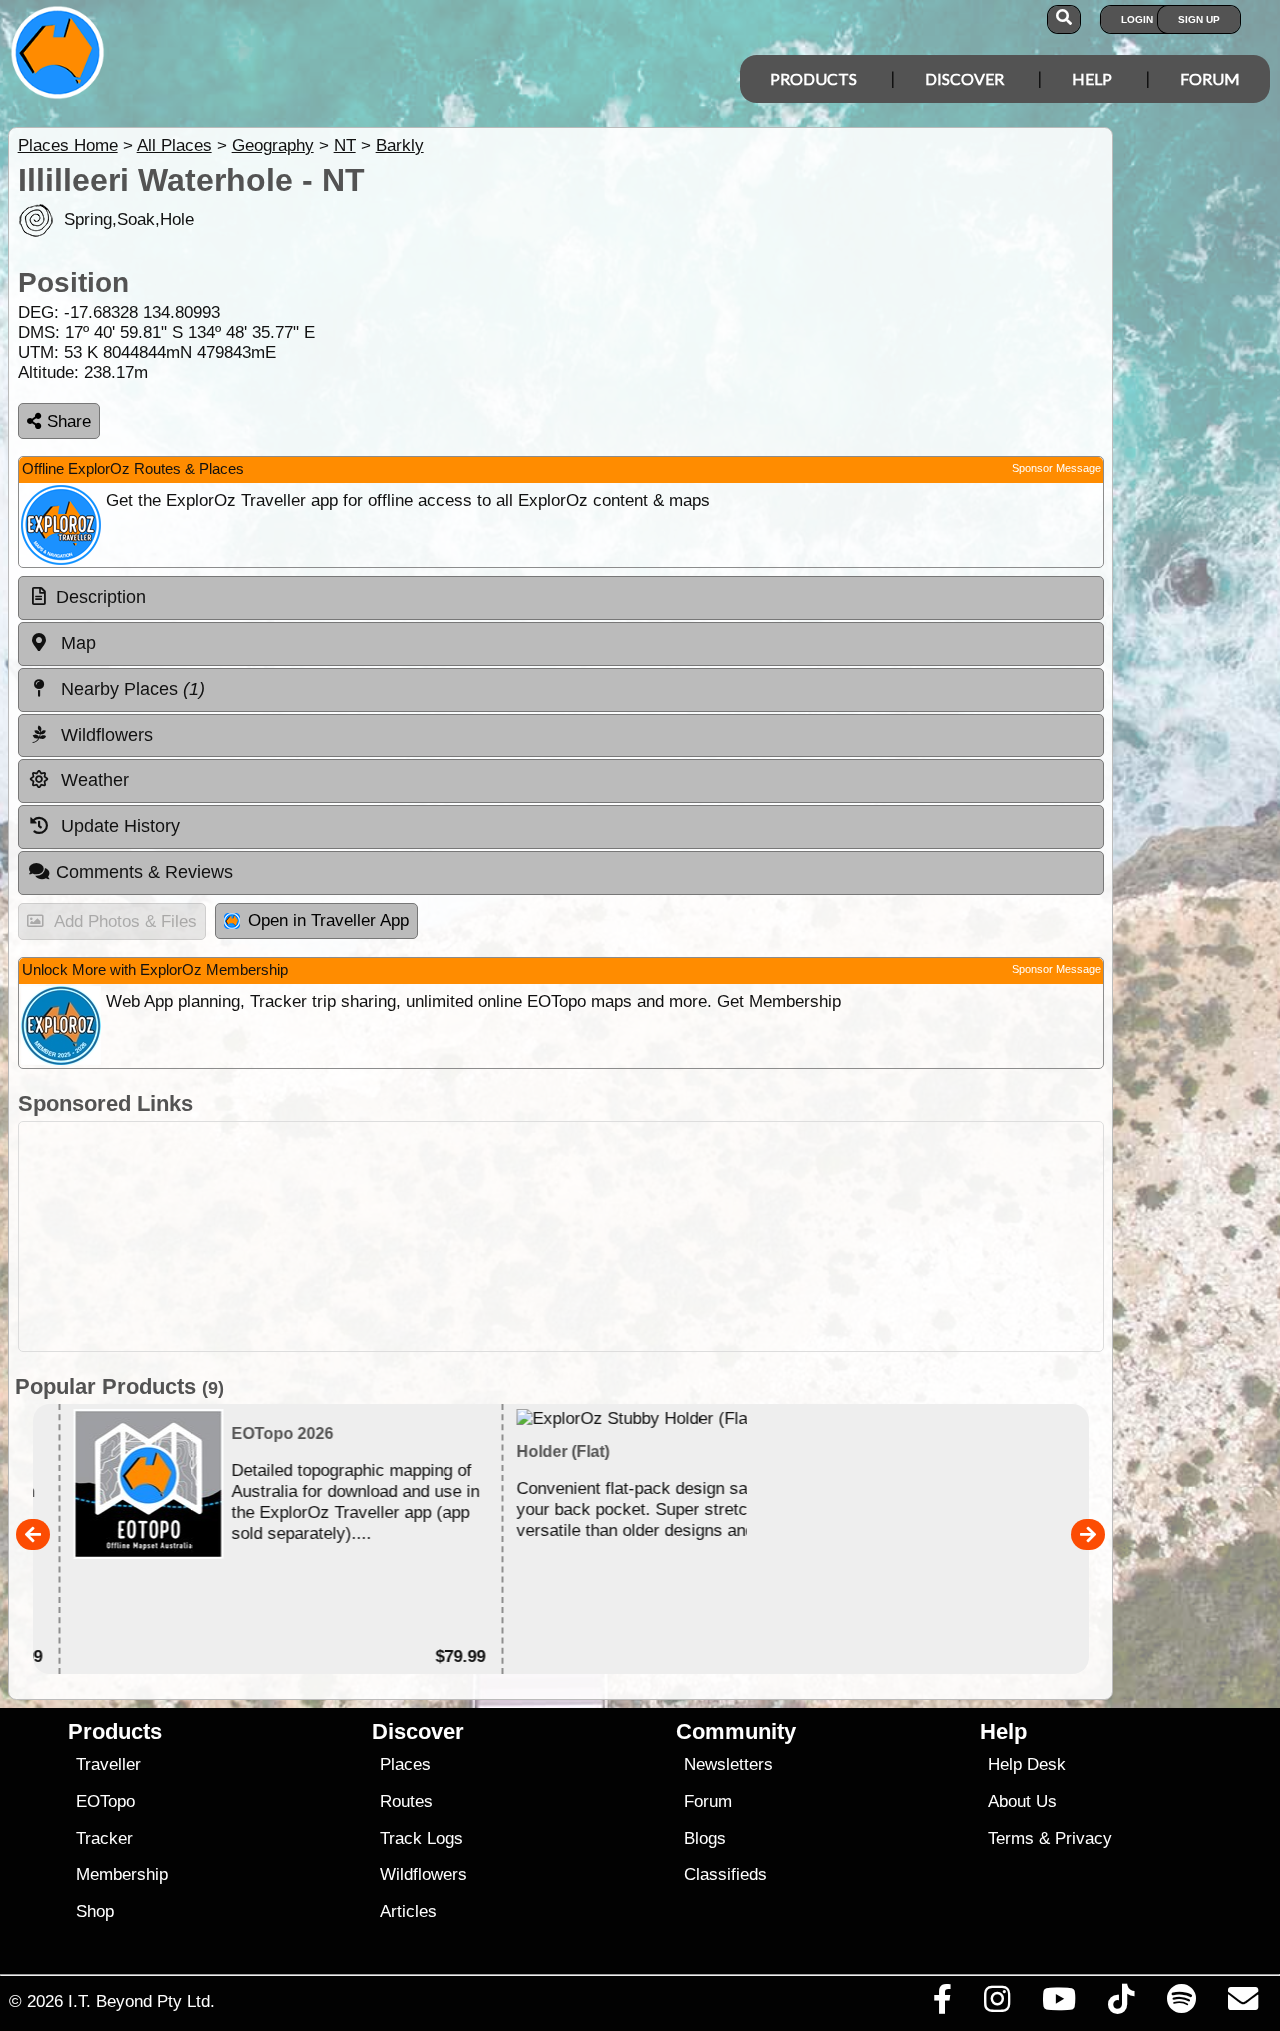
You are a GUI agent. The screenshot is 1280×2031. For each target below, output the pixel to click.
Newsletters (728, 1764)
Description (101, 597)
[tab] (561, 598)
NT (345, 145)
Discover (964, 78)
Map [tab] (76, 643)
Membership (122, 1874)
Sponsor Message (1056, 468)
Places (405, 1764)
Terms (1011, 1838)
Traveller (108, 1764)
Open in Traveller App (328, 920)
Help (1092, 78)
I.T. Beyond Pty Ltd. (141, 2001)
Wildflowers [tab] (104, 735)
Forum (1210, 78)
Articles (408, 1911)
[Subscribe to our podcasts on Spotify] (1181, 2004)
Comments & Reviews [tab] (144, 872)
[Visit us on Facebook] (942, 2004)
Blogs (705, 1838)
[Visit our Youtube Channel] (1059, 2004)
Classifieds (725, 1874)
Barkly (400, 145)
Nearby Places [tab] (130, 689)
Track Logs (421, 1838)
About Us (1022, 1801)
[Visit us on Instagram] (996, 2004)
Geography (273, 145)
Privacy (1083, 1838)
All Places (174, 145)
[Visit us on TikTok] (1121, 2004)
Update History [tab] (118, 826)
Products (813, 78)
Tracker (104, 1838)
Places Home (68, 145)
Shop (95, 1911)
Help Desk (1027, 1764)
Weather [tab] (92, 780)
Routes (406, 1801)
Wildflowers (423, 1874)
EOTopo (105, 1801)
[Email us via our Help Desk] (1242, 2004)
